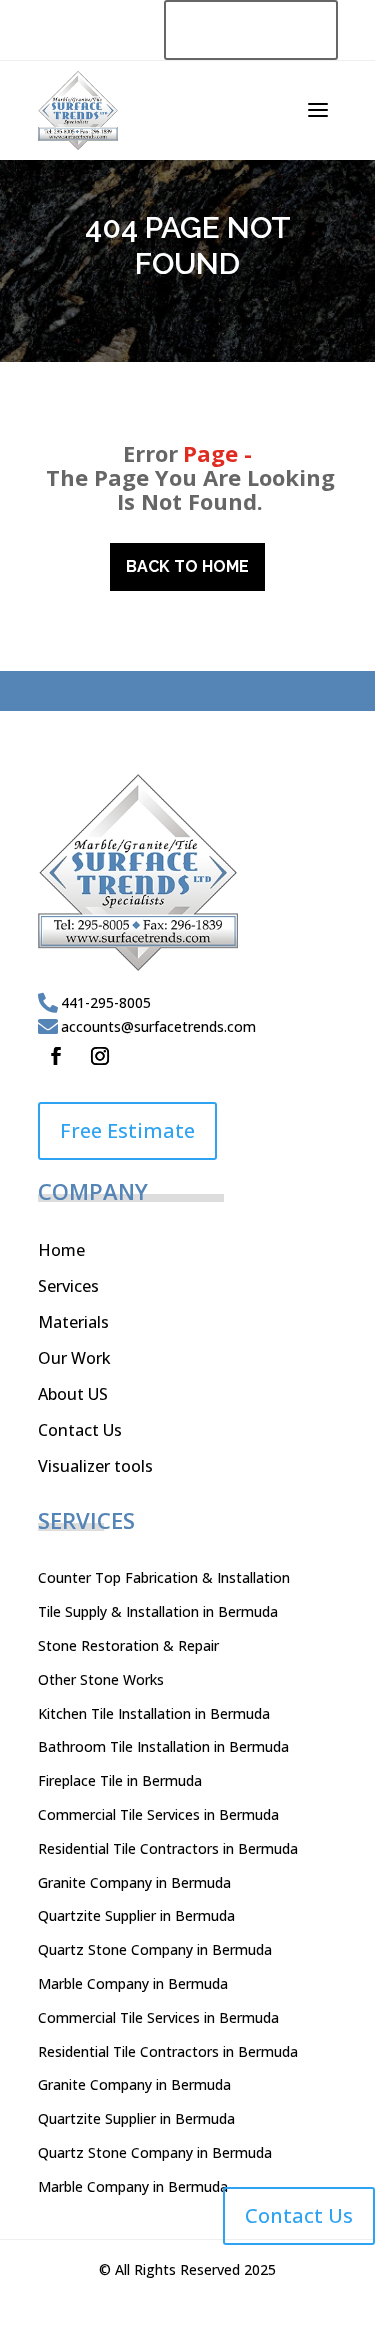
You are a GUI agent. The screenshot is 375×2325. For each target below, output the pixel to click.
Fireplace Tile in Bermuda (120, 1780)
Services (68, 1286)
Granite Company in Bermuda (134, 1882)
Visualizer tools (95, 1466)
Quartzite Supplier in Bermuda (136, 1915)
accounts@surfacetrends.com (158, 1026)
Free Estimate (127, 1130)
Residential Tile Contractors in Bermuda (168, 1848)
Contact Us (80, 1430)
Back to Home (187, 566)
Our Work (74, 1358)
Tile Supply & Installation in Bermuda (158, 1611)
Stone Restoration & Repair (128, 1645)
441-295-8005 (106, 1002)
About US (73, 1394)
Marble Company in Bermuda (133, 1983)
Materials (73, 1322)
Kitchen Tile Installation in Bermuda (154, 1713)
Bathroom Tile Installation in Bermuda (163, 1746)
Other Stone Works (101, 1679)
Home (61, 1250)
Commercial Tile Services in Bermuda (158, 1814)
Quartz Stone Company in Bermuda (155, 1949)
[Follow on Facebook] (56, 1056)
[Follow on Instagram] (100, 1056)
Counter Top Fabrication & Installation (164, 1577)
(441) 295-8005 (251, 30)
